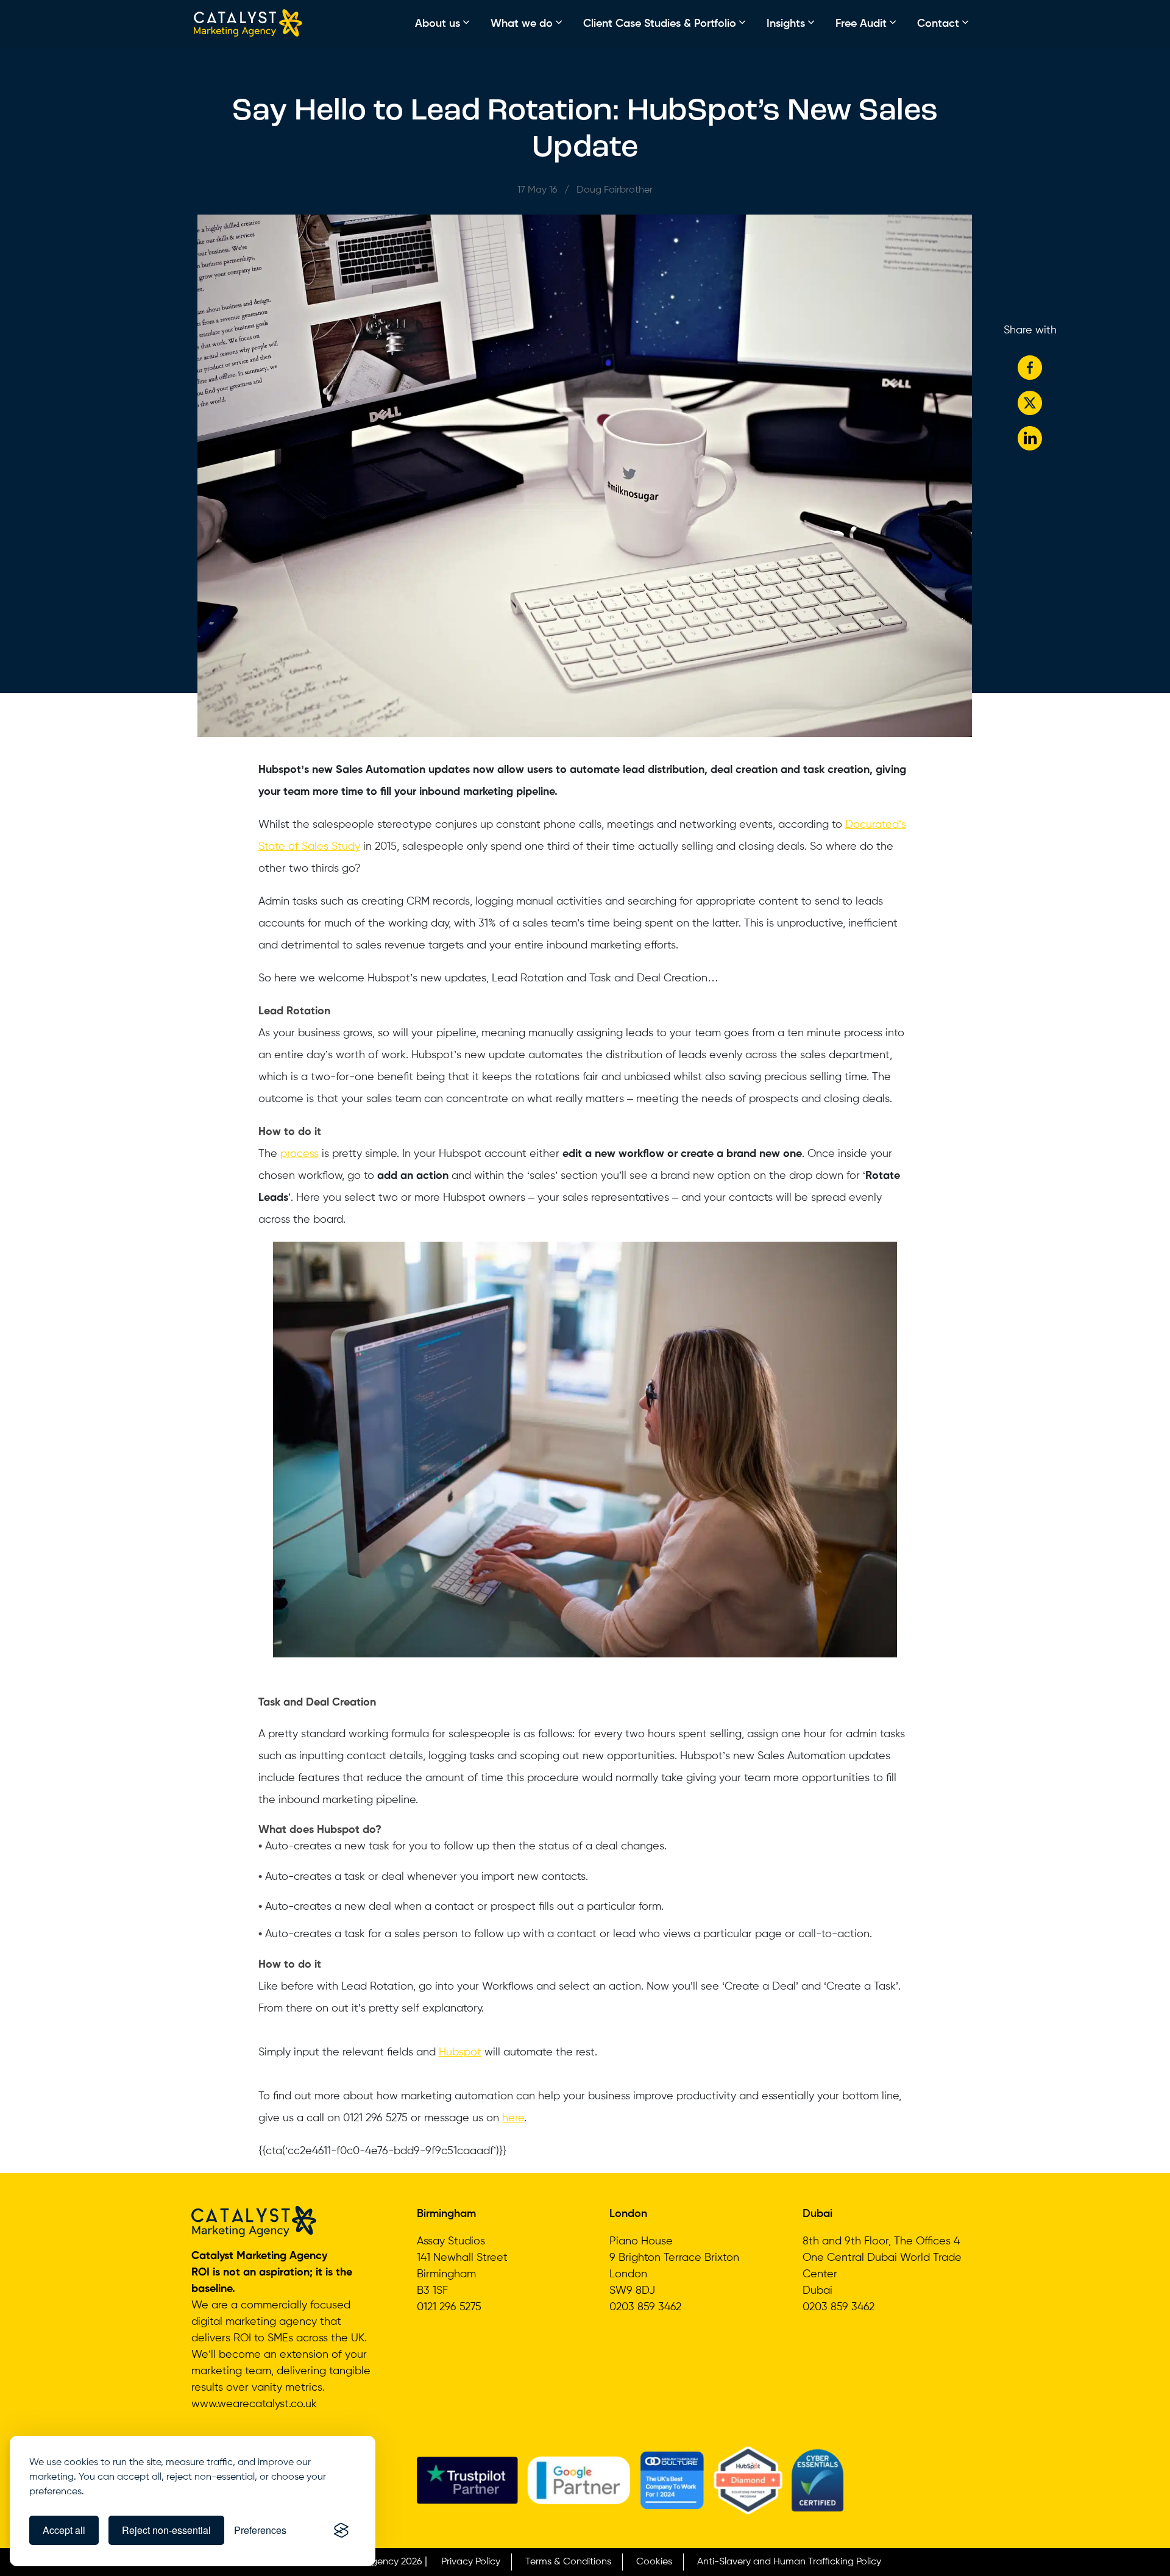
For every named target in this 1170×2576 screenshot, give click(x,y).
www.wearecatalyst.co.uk (254, 2404)
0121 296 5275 (449, 2307)
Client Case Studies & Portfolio (660, 24)
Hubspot (460, 2052)
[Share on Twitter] (1030, 403)
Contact (938, 24)
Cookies (654, 2562)
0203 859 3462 (645, 2307)
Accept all (64, 2530)
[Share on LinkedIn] (1030, 438)
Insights (786, 24)
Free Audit (861, 24)
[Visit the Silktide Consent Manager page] (341, 2530)
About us (438, 24)
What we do (522, 24)
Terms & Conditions (568, 2562)
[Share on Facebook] (1030, 368)
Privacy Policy (471, 2562)
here (513, 2118)
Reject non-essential (166, 2530)
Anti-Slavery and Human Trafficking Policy (789, 2562)
